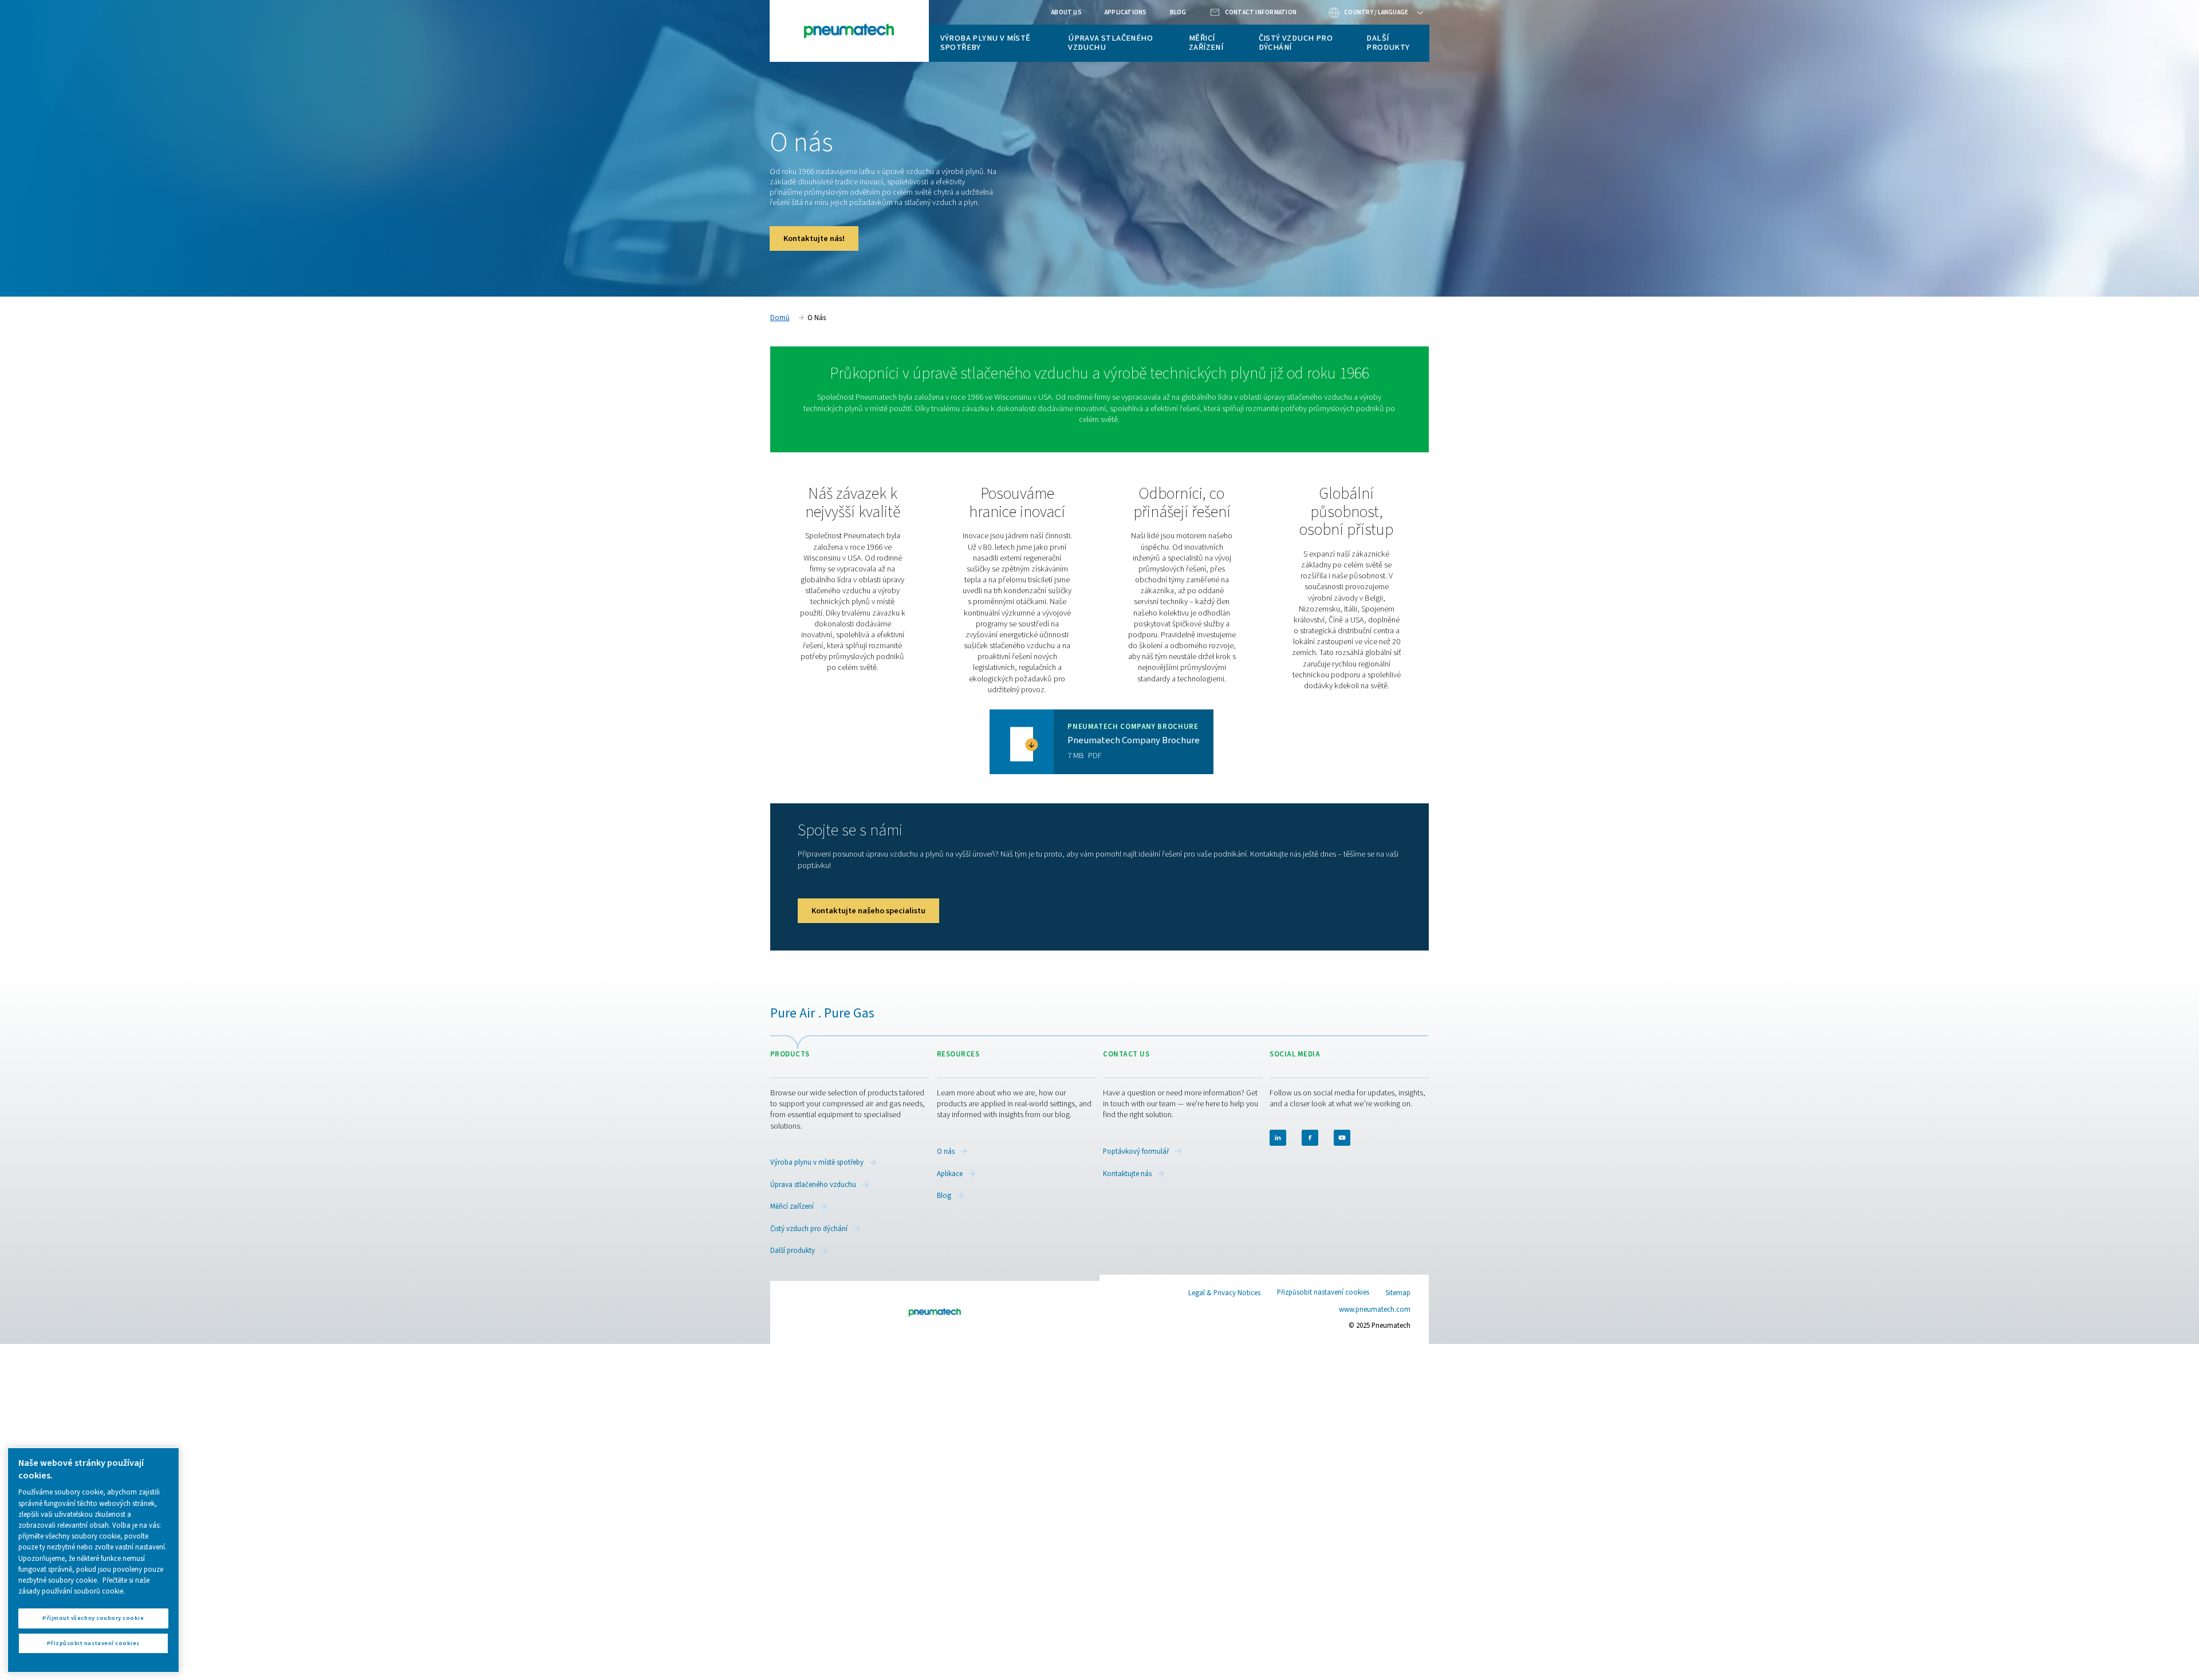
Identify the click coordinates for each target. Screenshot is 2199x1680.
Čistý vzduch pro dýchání (1296, 43)
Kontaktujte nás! (814, 238)
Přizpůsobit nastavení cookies (1323, 1293)
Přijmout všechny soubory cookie (93, 1618)
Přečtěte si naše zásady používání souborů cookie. (84, 1586)
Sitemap (1398, 1293)
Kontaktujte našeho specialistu (868, 911)
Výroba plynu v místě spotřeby (986, 43)
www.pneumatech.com (1375, 1310)
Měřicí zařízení (1206, 43)
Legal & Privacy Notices (1224, 1293)
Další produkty (1388, 43)
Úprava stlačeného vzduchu (1110, 43)
